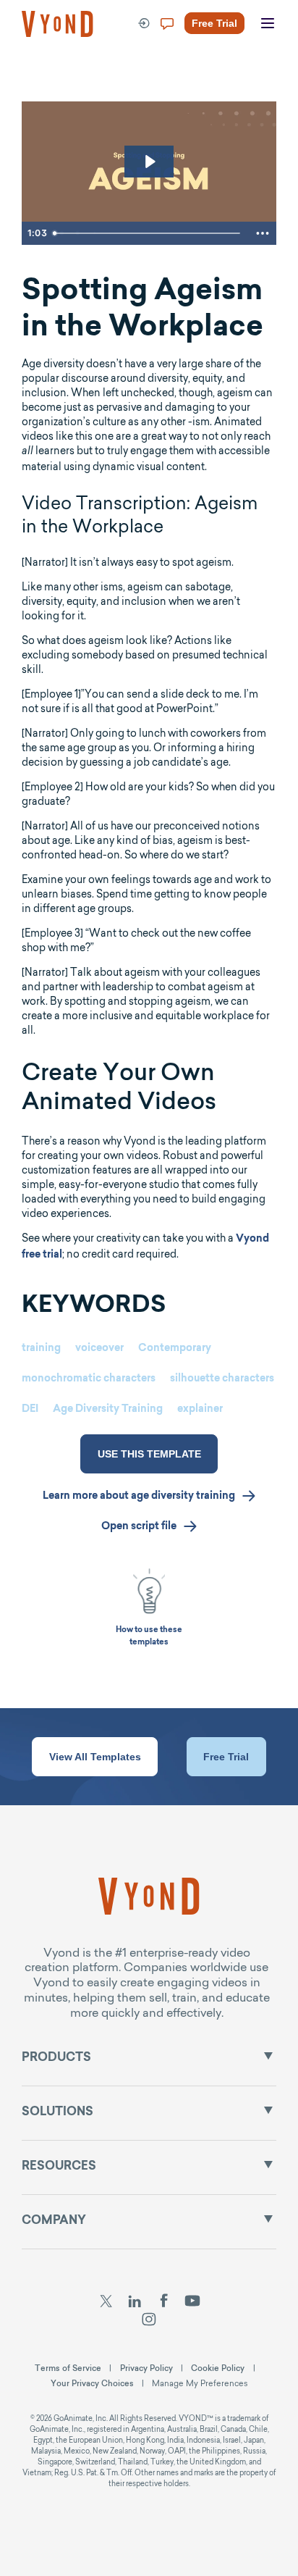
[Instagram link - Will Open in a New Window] (149, 2321)
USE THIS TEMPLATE (149, 1454)
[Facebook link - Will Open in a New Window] (164, 2302)
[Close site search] (271, 74)
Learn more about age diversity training (139, 1497)
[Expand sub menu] (268, 2056)
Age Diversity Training (108, 1410)
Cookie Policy (218, 2368)
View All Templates (95, 1757)
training (41, 1349)
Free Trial (226, 1757)
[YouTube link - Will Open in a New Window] (193, 2302)
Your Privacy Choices (92, 2383)
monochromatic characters (89, 1379)
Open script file (139, 1527)
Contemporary (175, 1349)
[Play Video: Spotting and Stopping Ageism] (149, 162)
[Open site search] (43, 74)
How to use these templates (149, 1636)
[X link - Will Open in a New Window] (106, 2302)
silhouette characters (222, 1379)
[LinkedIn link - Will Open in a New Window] (135, 2302)
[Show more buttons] (263, 233)
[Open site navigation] (268, 24)
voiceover (99, 1349)
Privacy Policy (146, 2368)
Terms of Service (68, 2368)
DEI (30, 1410)
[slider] (148, 233)
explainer (200, 1410)
